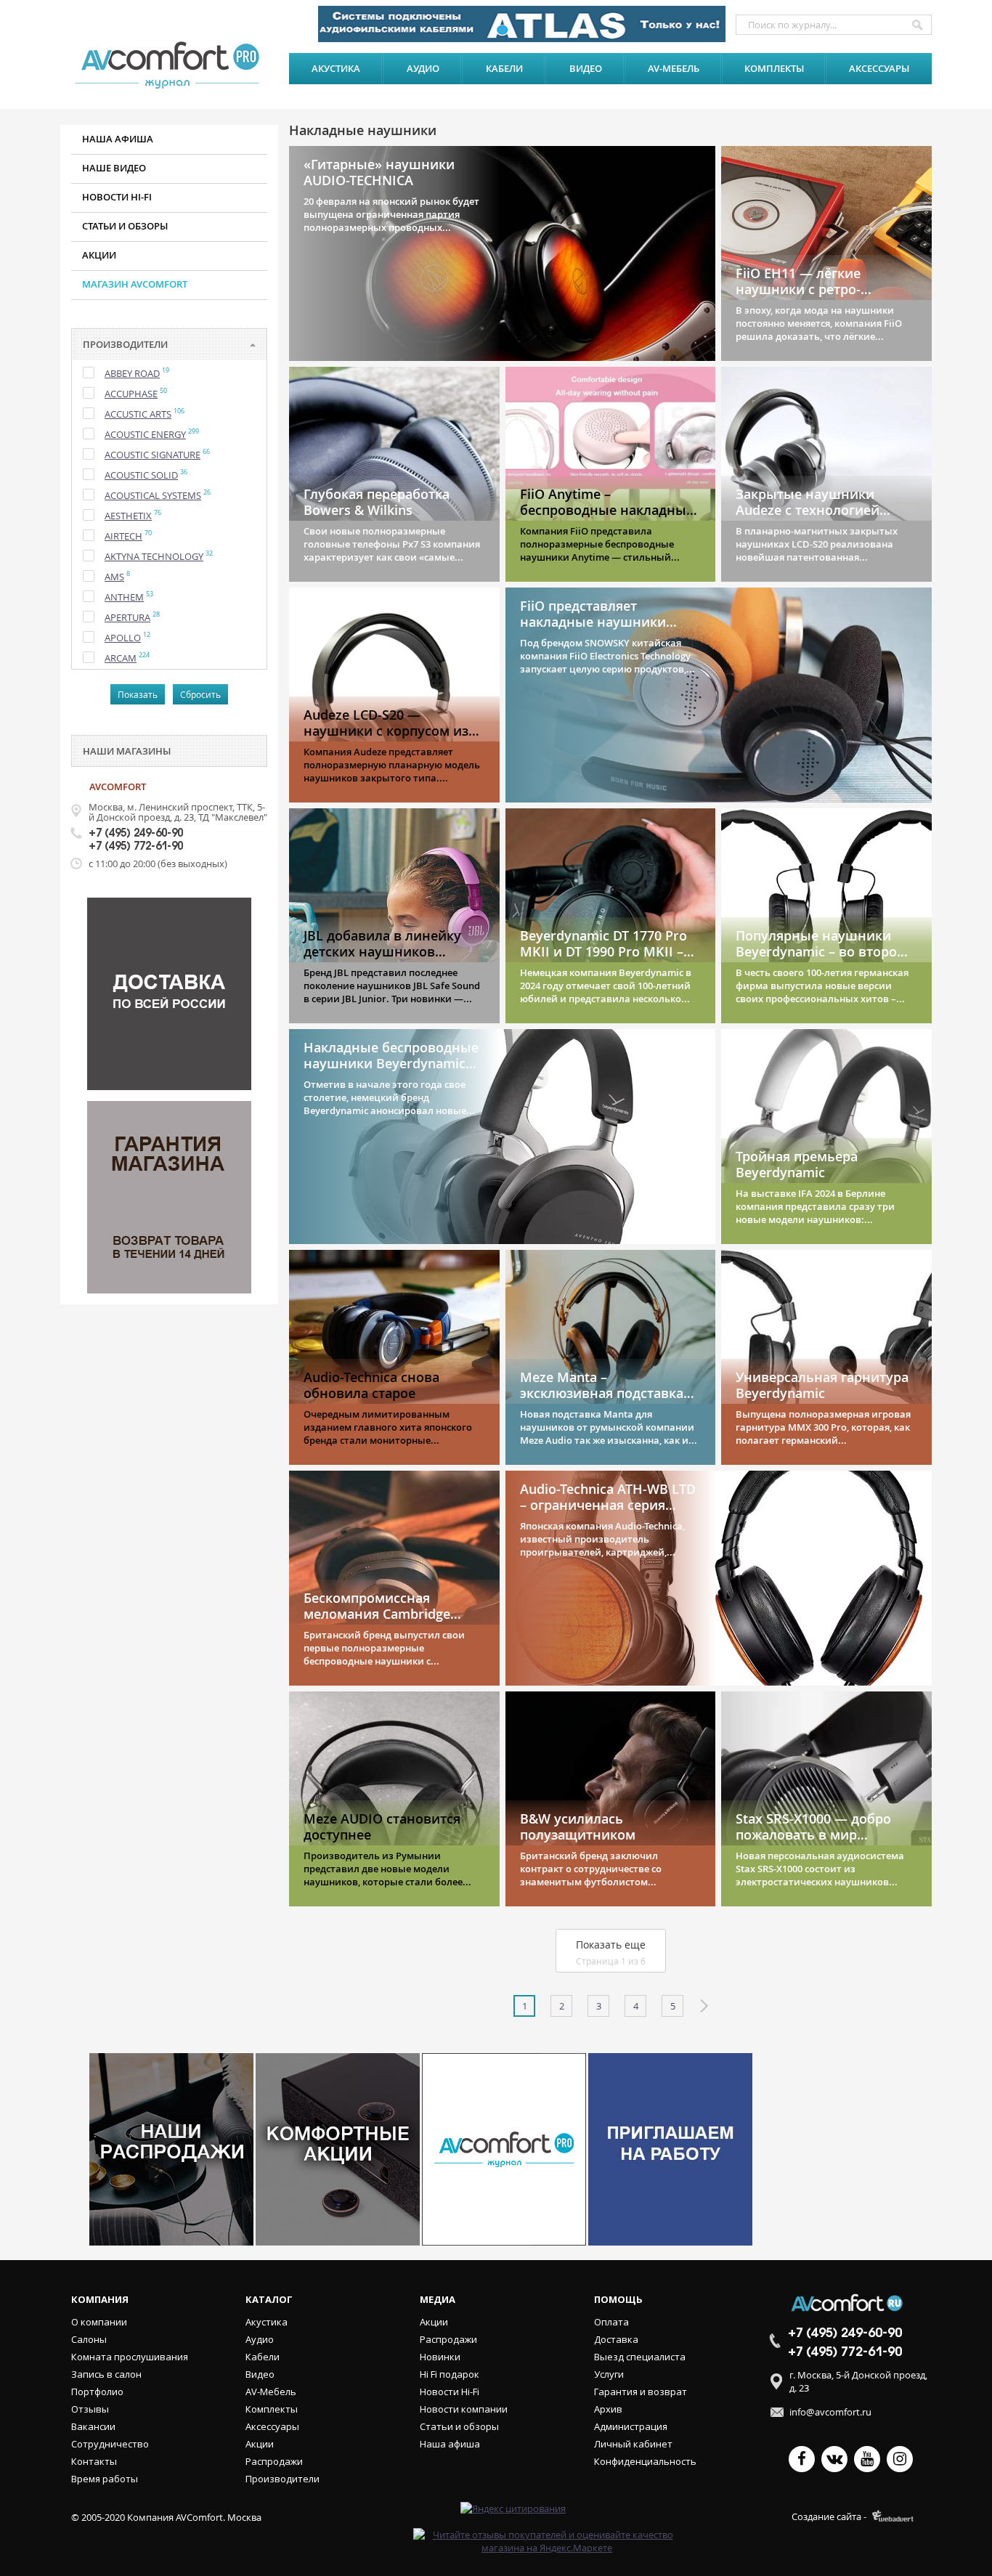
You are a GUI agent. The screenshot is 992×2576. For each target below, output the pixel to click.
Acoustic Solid (141, 475)
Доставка (616, 2339)
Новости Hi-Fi (450, 2392)
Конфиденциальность (645, 2461)
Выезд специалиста (640, 2357)
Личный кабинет (633, 2444)
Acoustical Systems (153, 495)
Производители (282, 2479)
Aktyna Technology (154, 556)
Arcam (121, 658)
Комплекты (774, 68)
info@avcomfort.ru (830, 2412)
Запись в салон (106, 2374)
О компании (99, 2322)
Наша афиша (118, 139)
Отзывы (90, 2409)
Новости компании (464, 2409)
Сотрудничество (110, 2444)
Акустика (336, 68)
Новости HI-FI (117, 197)
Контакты (94, 2461)
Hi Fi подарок (450, 2374)
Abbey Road (132, 373)
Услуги (609, 2374)
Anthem (124, 597)
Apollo (123, 638)
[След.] (703, 2006)
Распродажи (274, 2461)
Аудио (423, 68)
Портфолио (97, 2392)
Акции (99, 255)
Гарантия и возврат (641, 2392)
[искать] (917, 25)
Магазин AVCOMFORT (135, 284)
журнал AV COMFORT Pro (171, 65)
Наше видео (114, 168)
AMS (114, 577)
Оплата (611, 2322)
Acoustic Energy (145, 434)
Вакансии (93, 2426)
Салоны (89, 2339)
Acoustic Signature (153, 455)
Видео (586, 68)
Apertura (127, 617)
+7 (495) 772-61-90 (136, 847)
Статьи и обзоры (125, 226)
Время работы (105, 2479)
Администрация (631, 2426)
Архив (608, 2409)
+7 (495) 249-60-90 (136, 834)
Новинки (440, 2357)
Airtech (123, 536)
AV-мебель (674, 68)
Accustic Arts (138, 414)
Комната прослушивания (130, 2357)
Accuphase (131, 394)
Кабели (504, 68)
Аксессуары (879, 68)
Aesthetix (128, 516)
